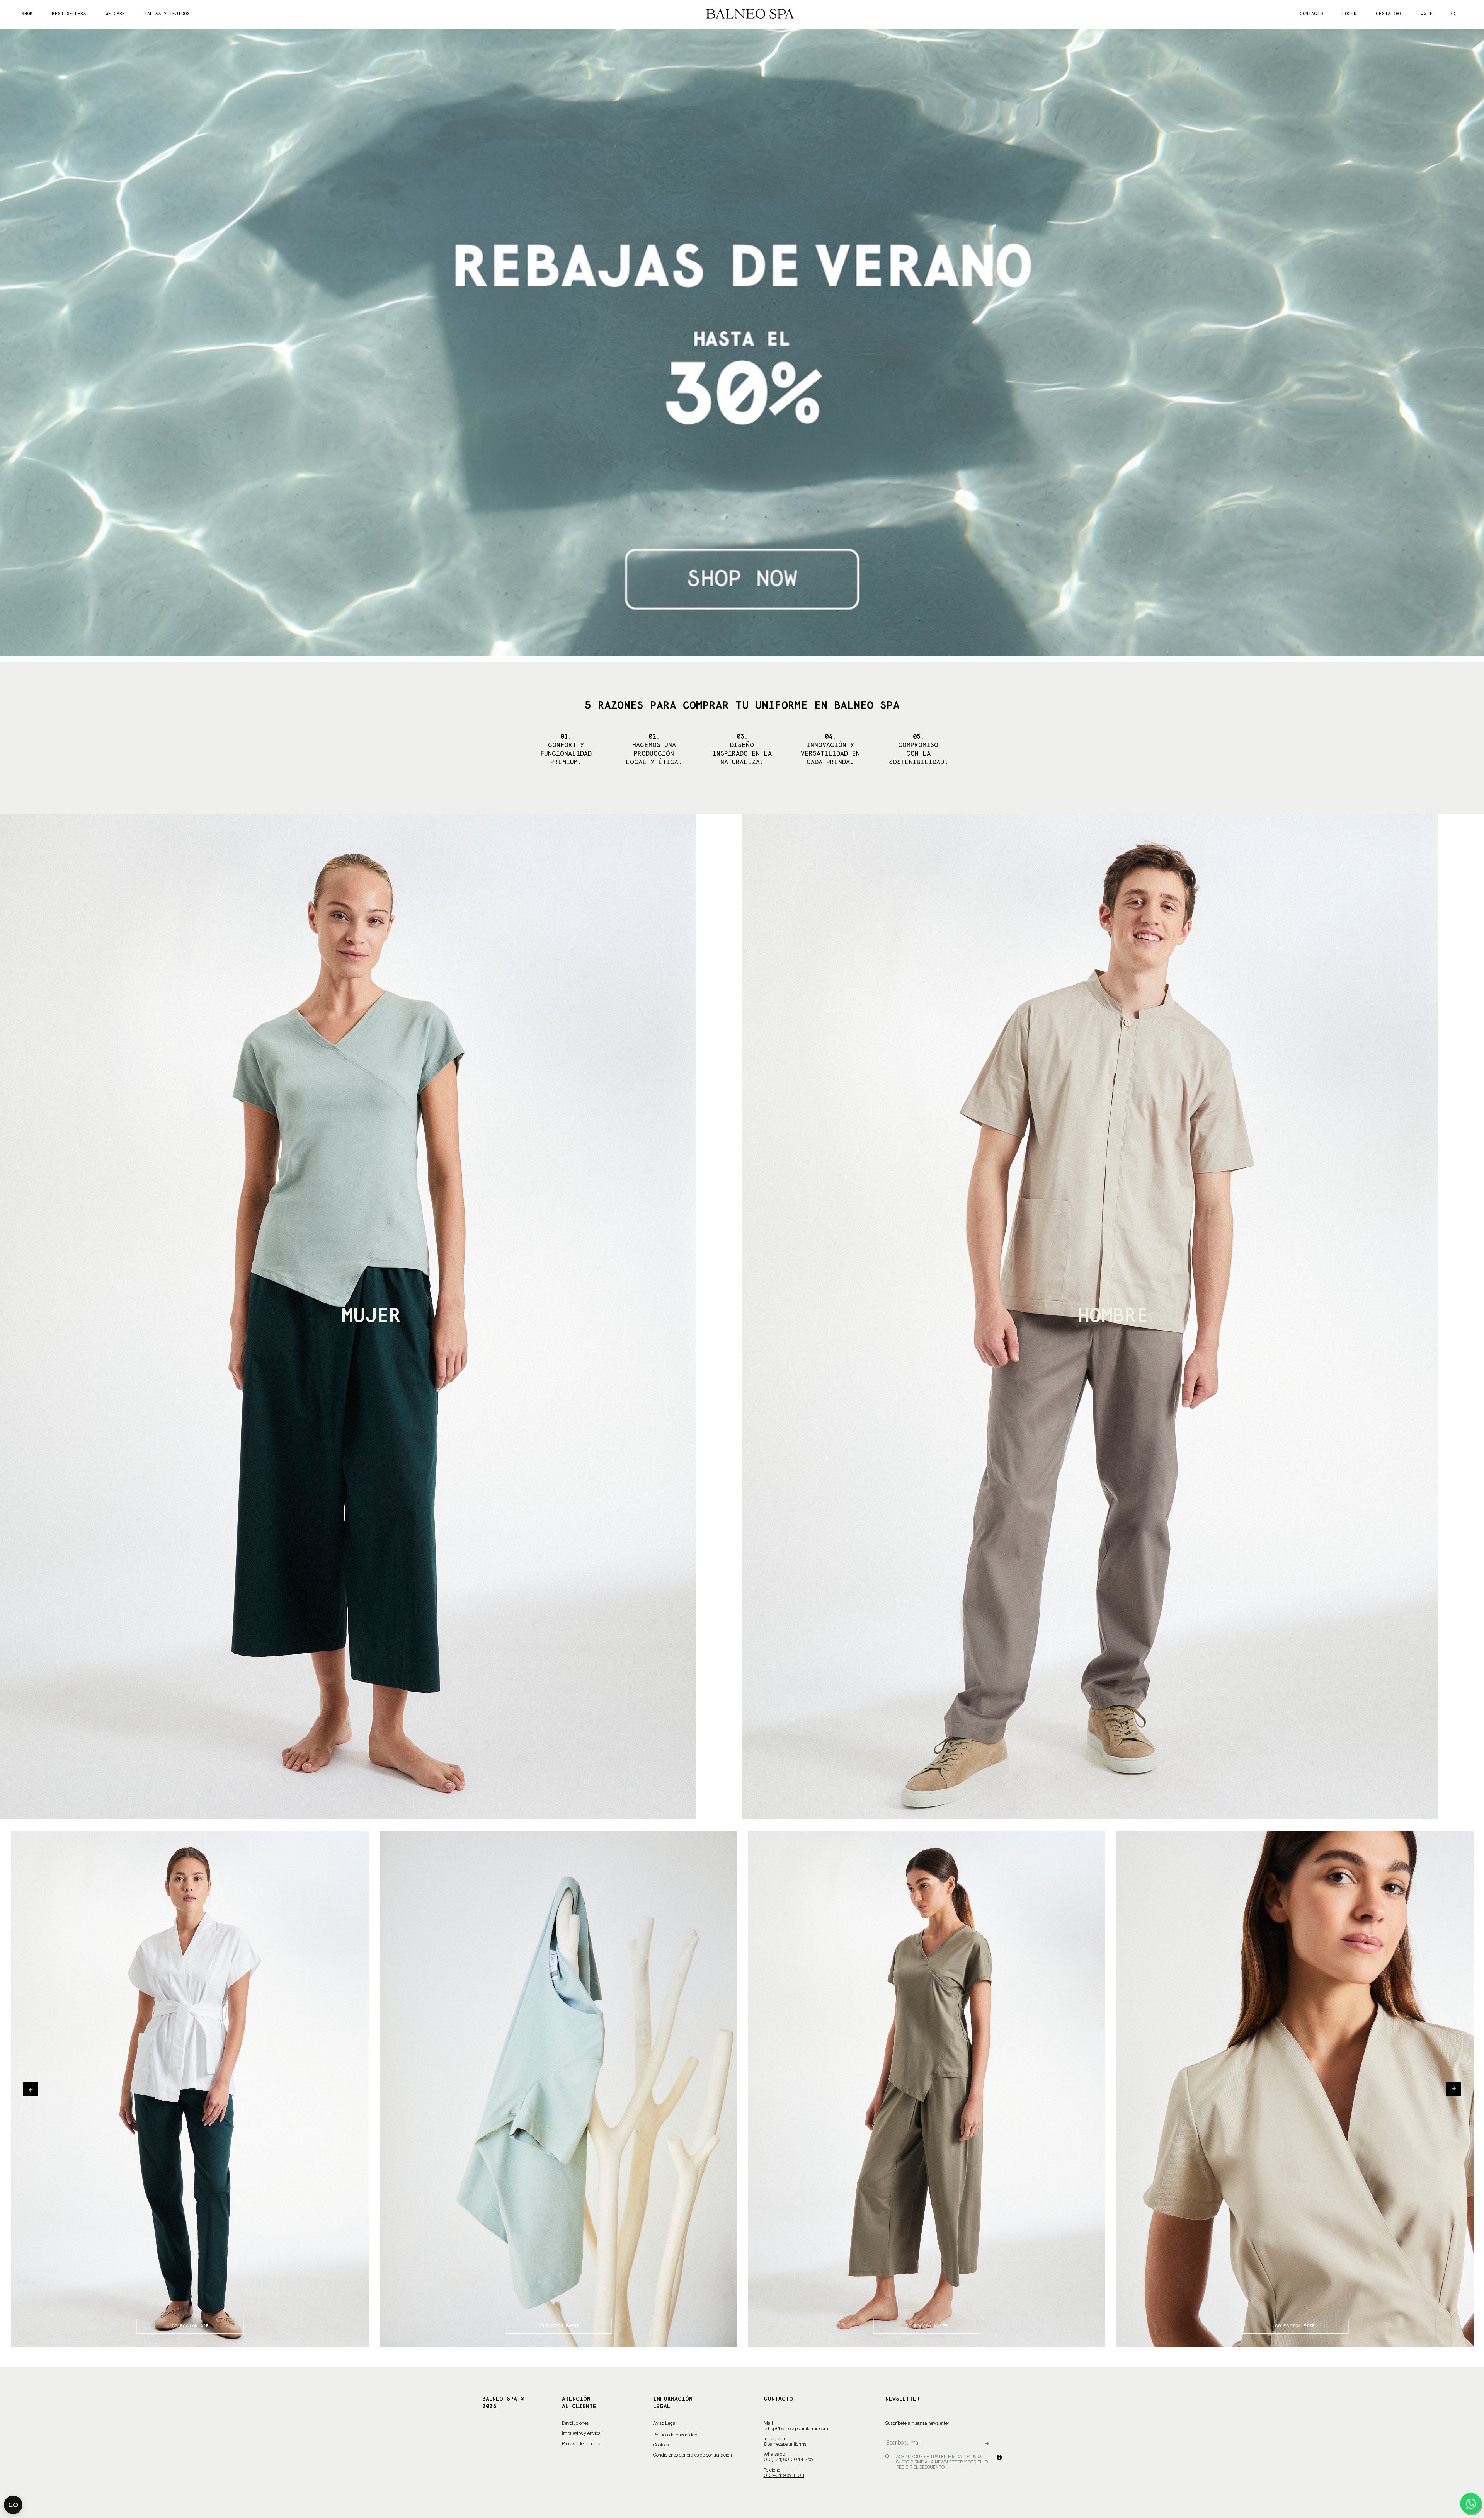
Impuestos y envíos (581, 2434)
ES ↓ (1426, 13)
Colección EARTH (558, 2326)
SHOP (27, 14)
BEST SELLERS (69, 14)
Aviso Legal (665, 2424)
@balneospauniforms (785, 2445)
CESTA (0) (1389, 14)
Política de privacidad (675, 2435)
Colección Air (190, 2326)
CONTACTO (1311, 14)
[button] (111, 343)
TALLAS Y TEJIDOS (167, 14)
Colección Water (927, 2326)
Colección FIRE (1295, 2326)
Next (1453, 2089)
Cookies (661, 2445)
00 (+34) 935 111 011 (784, 2476)
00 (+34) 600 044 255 (788, 2460)
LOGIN (1349, 14)
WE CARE (115, 14)
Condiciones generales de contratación (693, 2455)
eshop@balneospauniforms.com (796, 2429)
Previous (31, 2089)
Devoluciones (575, 2424)
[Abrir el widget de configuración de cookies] (13, 2505)
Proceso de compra (581, 2444)
